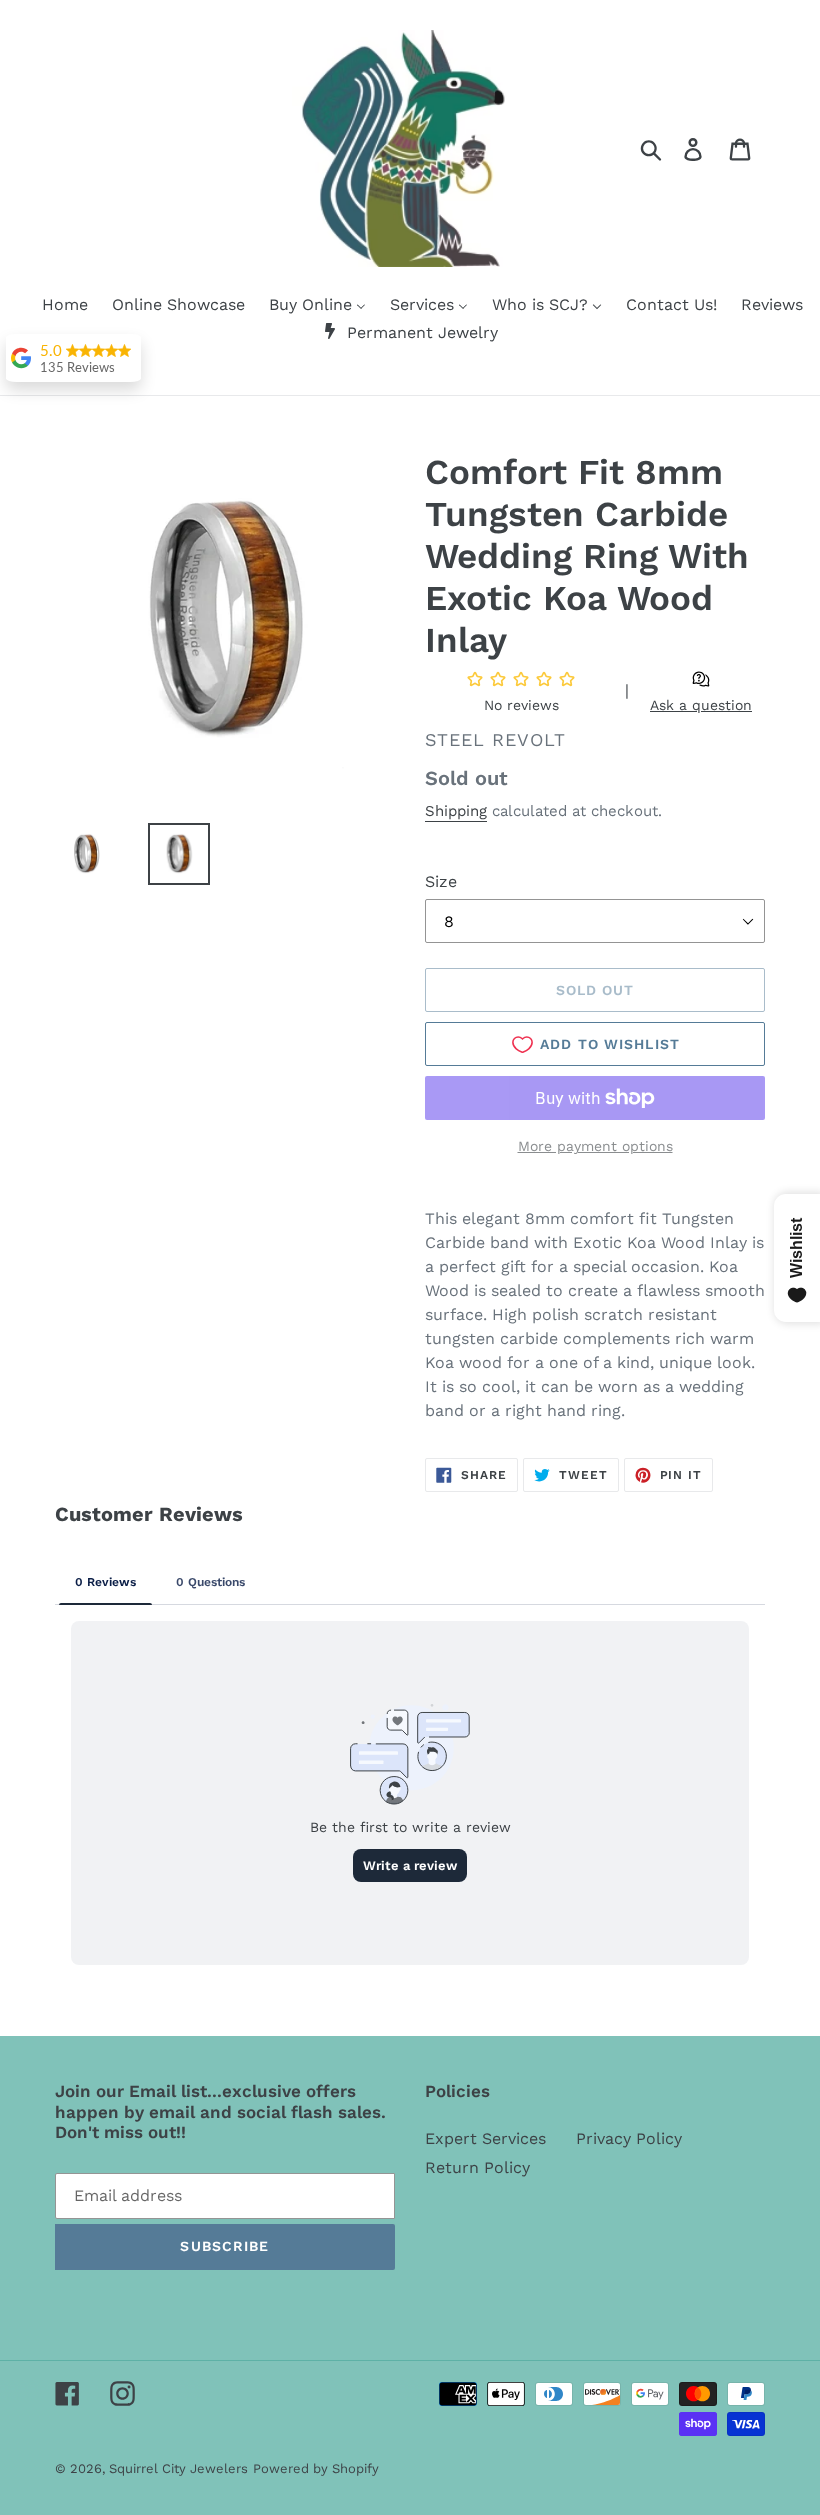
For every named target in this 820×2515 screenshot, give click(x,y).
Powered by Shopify (316, 2468)
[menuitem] (52, 306)
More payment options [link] (595, 1146)
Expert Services (485, 2138)
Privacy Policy (629, 2138)
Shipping (456, 811)
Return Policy (477, 2167)
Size (441, 881)
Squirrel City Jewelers (178, 2468)
